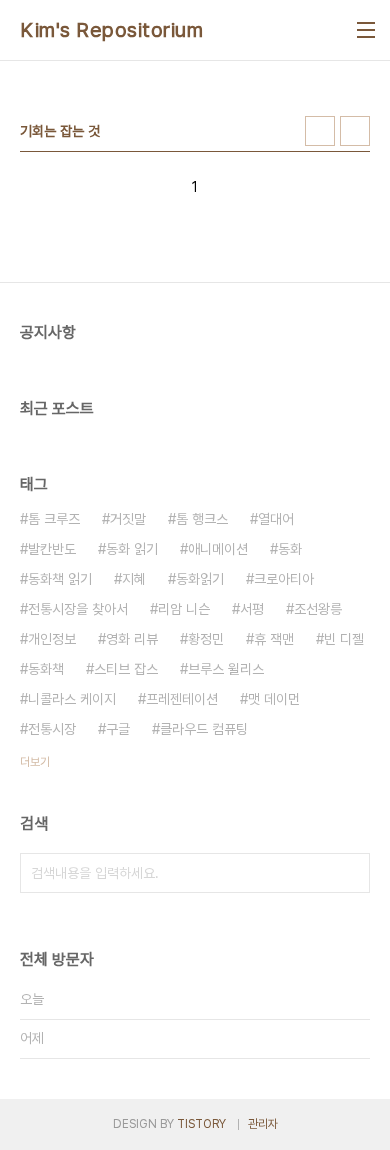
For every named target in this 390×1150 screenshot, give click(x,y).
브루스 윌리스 (226, 669)
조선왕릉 (318, 609)
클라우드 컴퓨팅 (204, 729)
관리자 (263, 1124)
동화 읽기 (132, 549)
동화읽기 (200, 579)
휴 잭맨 (274, 639)
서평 (252, 609)
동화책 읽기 (60, 579)
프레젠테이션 (182, 699)
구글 (118, 729)
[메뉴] (366, 30)
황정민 (206, 639)
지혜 (134, 579)
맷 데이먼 (274, 699)
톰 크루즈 (54, 519)
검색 (350, 873)
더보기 (35, 762)
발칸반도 (52, 549)
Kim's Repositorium (111, 30)
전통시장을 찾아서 (78, 609)
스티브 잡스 (126, 669)
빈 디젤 (344, 639)
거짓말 (128, 519)
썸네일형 (320, 131)
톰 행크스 (202, 519)
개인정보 (52, 639)
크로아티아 (284, 579)
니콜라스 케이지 (72, 699)
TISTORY (201, 1124)
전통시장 (52, 729)
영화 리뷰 (132, 639)
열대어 (276, 519)
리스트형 (355, 131)
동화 (290, 549)
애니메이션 (218, 549)
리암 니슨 (184, 609)
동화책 (46, 669)
